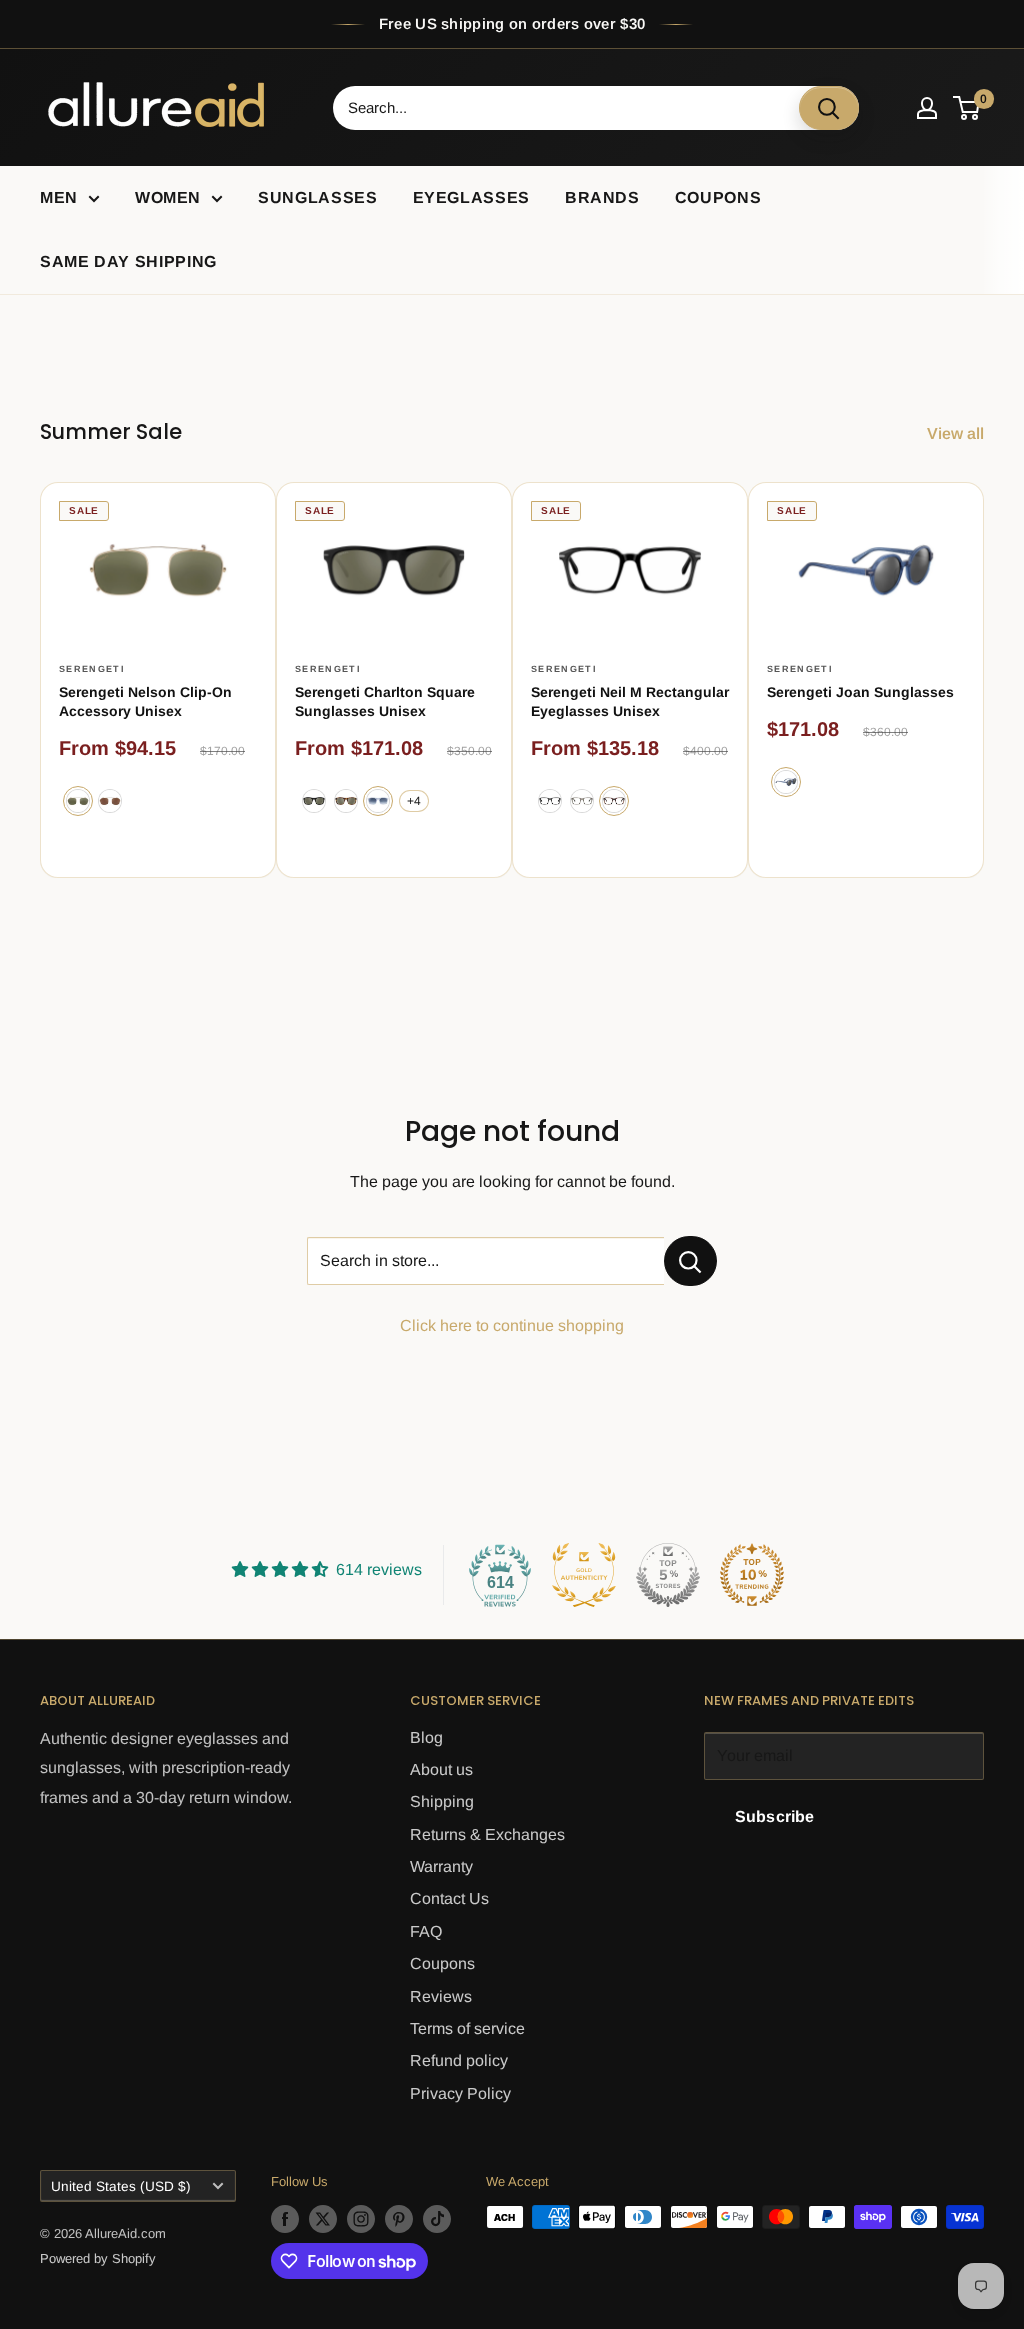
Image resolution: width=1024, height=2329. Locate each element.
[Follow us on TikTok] (437, 2219)
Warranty (441, 1866)
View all (957, 433)
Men (59, 197)
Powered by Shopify (98, 2258)
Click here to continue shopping (512, 1325)
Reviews (441, 1996)
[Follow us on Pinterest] (399, 2219)
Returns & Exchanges (487, 1834)
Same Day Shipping (128, 261)
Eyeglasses (471, 197)
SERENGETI (92, 669)
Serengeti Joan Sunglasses (860, 692)
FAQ (426, 1931)
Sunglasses (317, 197)
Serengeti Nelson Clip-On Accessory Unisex (145, 701)
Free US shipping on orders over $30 (512, 23)
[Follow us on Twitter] (323, 2219)
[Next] (984, 680)
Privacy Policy (460, 2093)
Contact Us (449, 1898)
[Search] (829, 108)
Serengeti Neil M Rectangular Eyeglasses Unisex (630, 701)
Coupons (718, 197)
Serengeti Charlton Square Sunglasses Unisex (385, 701)
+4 (414, 801)
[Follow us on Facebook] (285, 2219)
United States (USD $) (121, 2186)
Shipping (442, 1801)
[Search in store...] (690, 1261)
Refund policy (459, 2060)
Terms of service (467, 2028)
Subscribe (774, 1816)
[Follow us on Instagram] (361, 2219)
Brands (602, 197)
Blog (426, 1737)
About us (441, 1769)
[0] (967, 108)
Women (168, 197)
